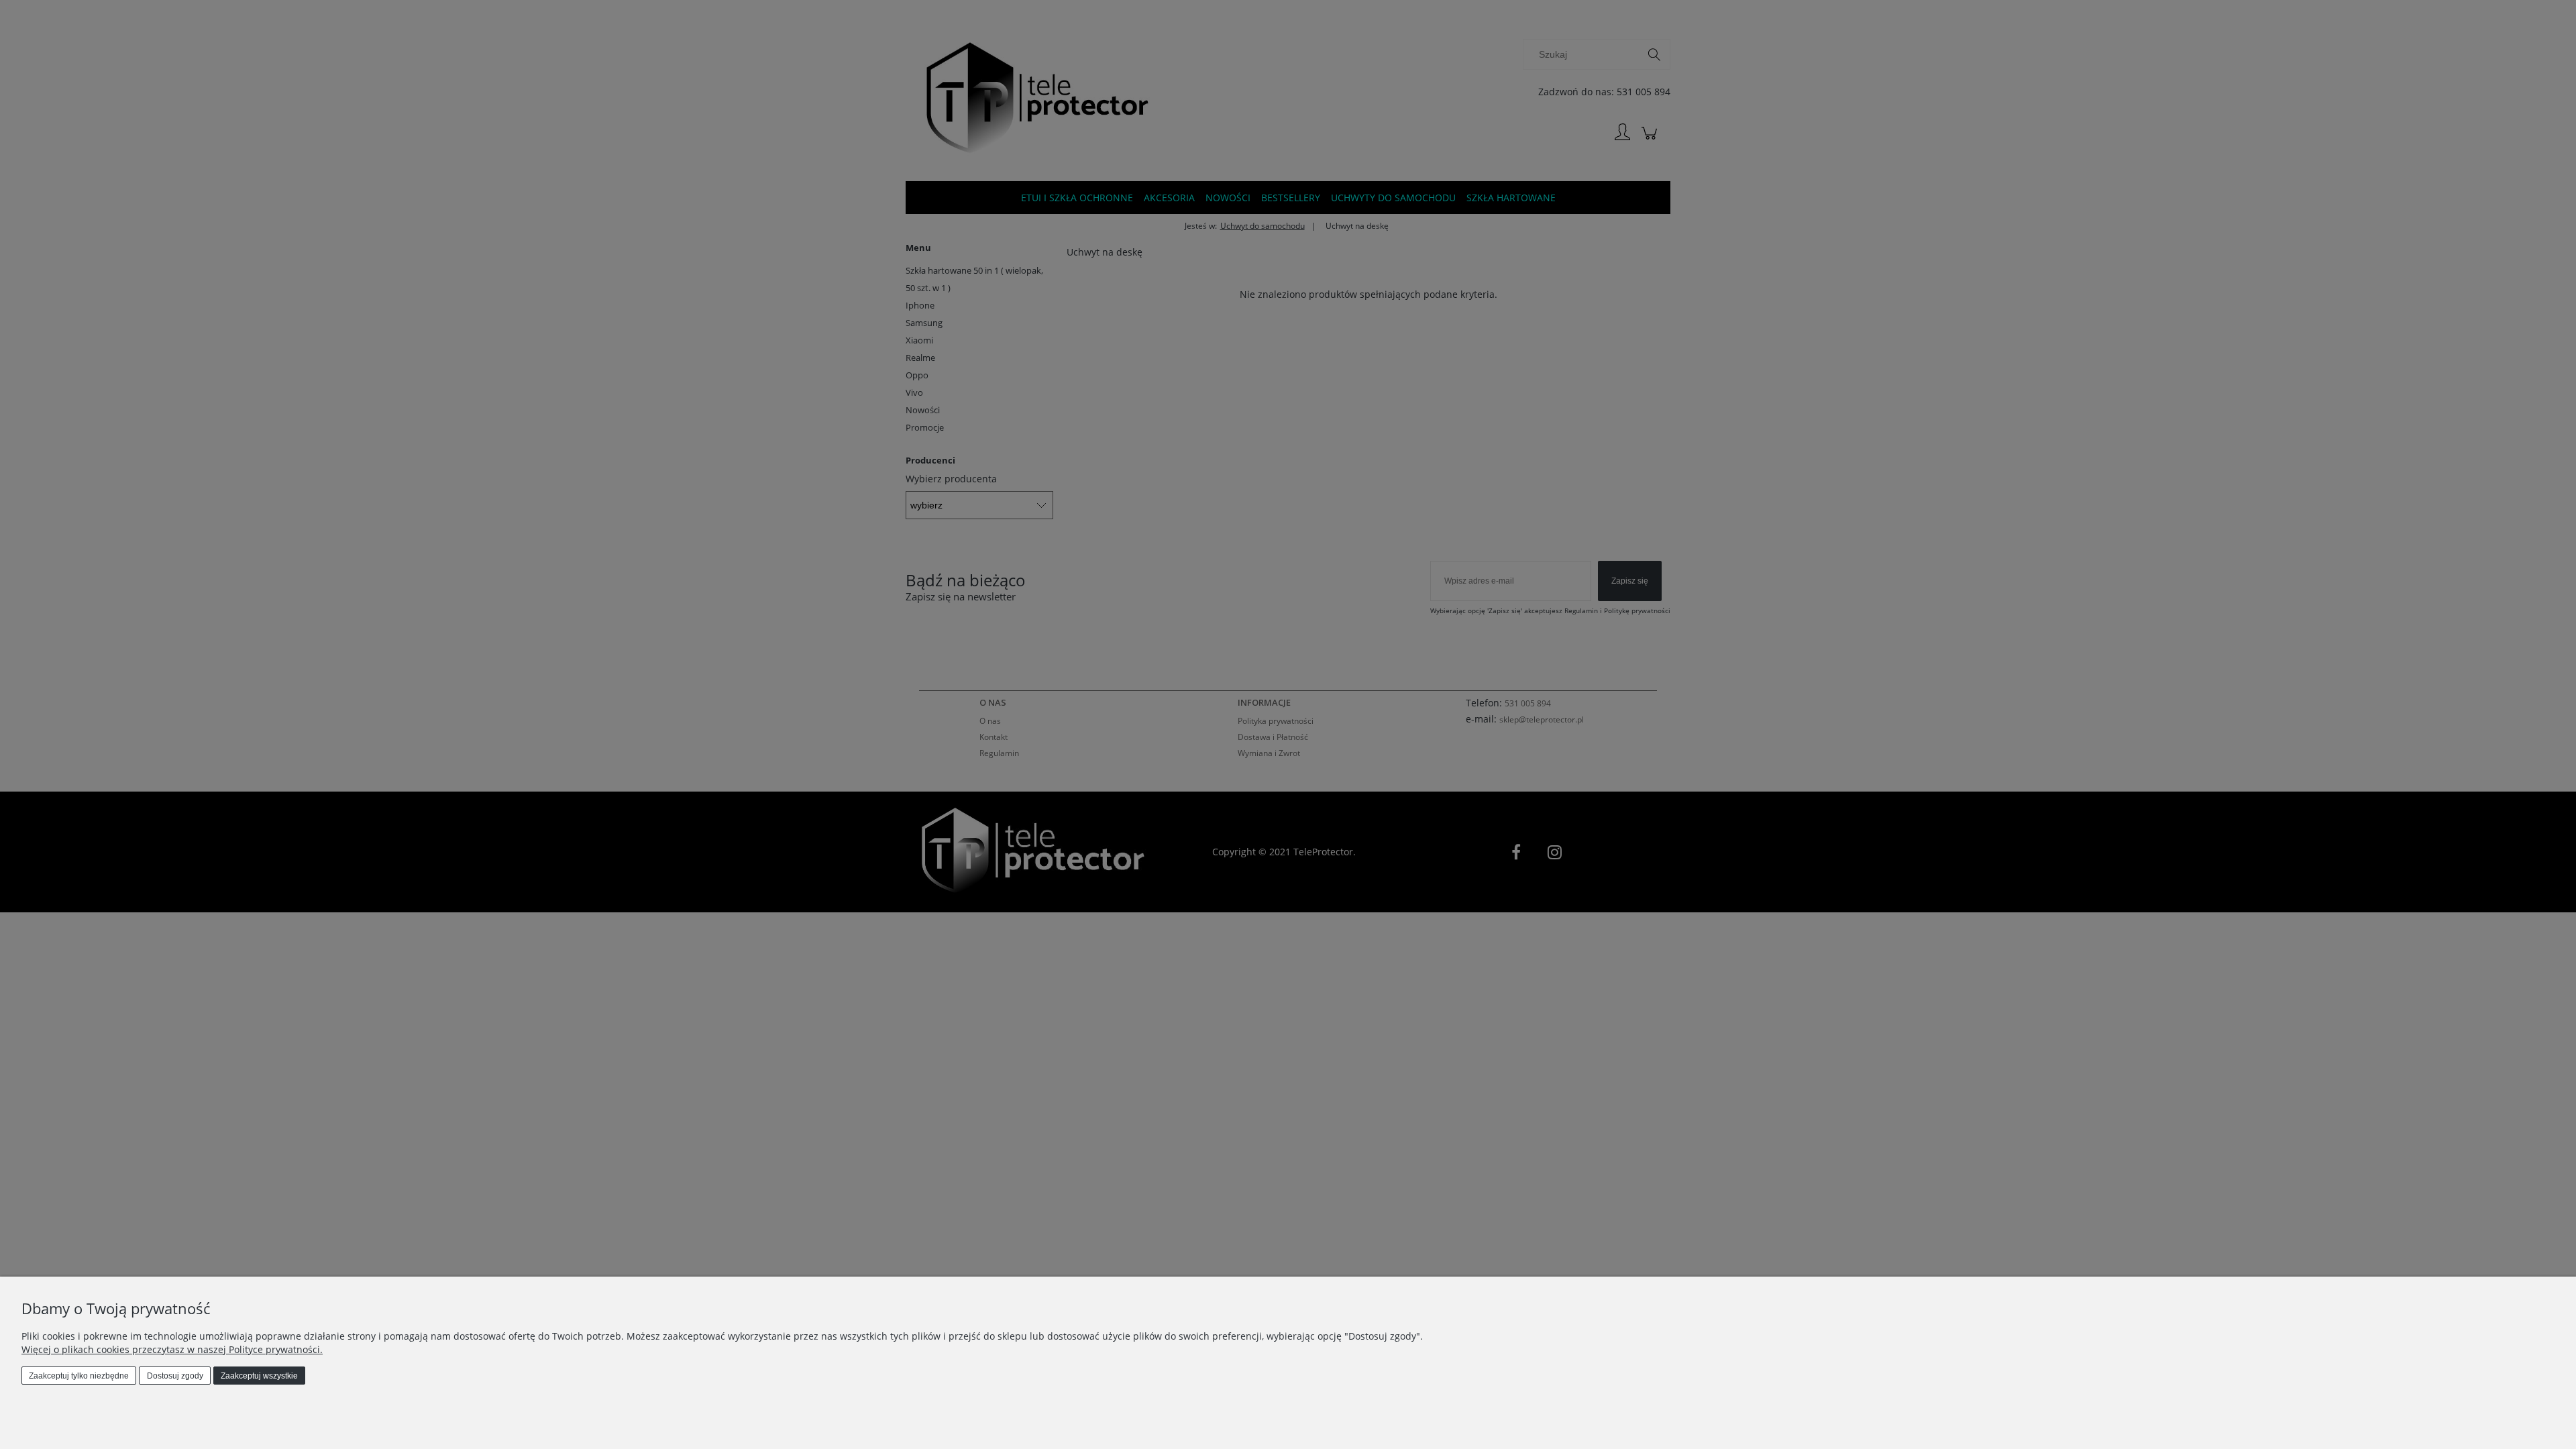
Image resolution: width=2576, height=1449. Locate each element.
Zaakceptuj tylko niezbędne (79, 1376)
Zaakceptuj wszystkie (259, 1376)
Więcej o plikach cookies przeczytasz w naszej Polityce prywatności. (172, 1349)
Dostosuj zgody (175, 1376)
